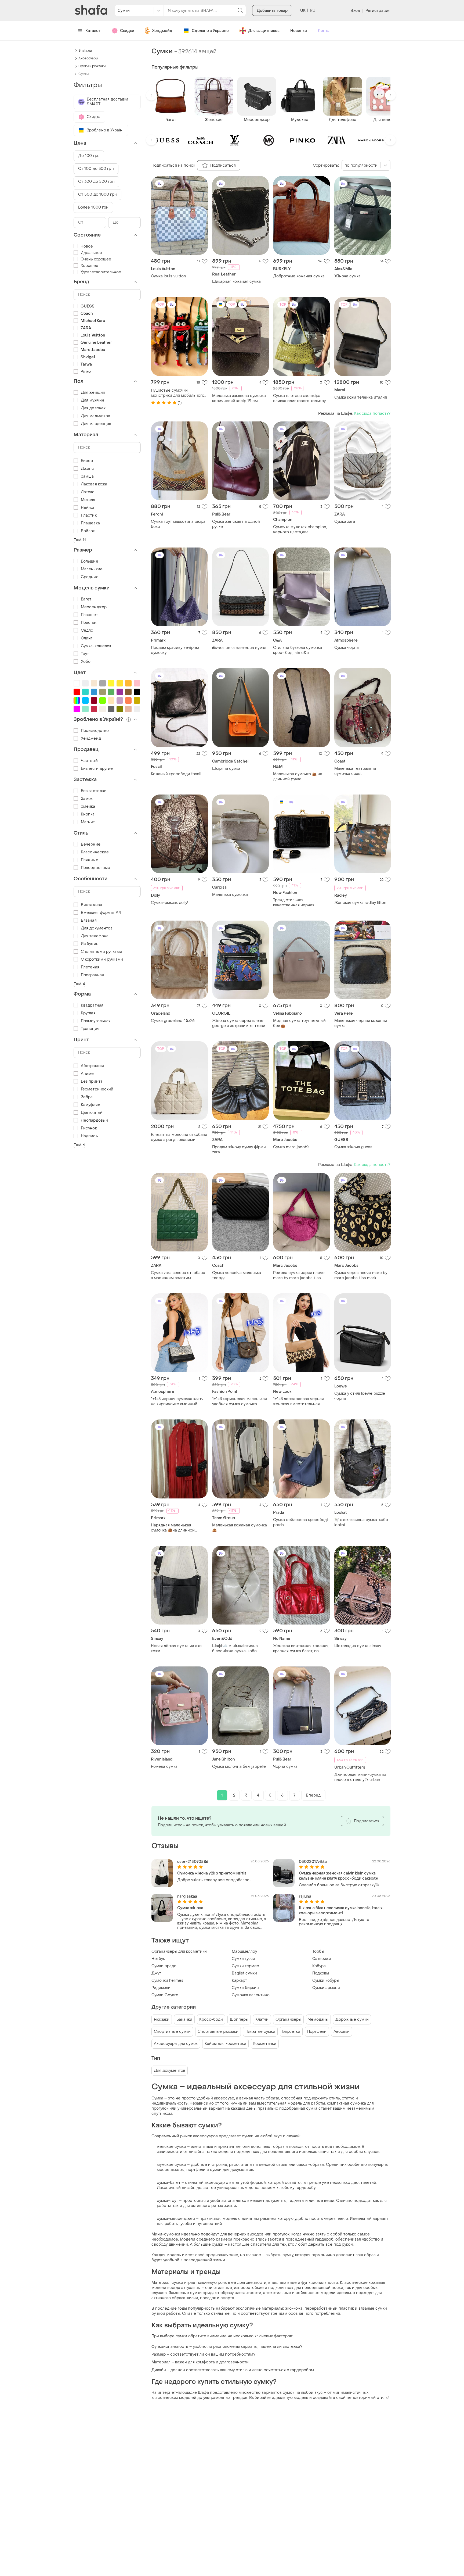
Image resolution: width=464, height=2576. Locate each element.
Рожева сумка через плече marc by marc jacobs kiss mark (299, 1275)
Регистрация (378, 11)
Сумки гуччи (243, 1959)
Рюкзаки (162, 2019)
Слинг (87, 638)
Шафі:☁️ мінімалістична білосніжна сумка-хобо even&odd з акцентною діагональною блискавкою (237, 1648)
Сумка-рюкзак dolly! (170, 903)
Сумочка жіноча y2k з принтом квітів (212, 1873)
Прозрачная (92, 975)
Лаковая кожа (94, 484)
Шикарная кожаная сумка (236, 282)
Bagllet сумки (244, 1973)
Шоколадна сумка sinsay (358, 1646)
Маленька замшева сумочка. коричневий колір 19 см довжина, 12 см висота (239, 398)
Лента (324, 31)
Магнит (88, 822)
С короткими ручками (102, 959)
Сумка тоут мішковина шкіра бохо (178, 524)
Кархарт (239, 1981)
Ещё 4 (79, 984)
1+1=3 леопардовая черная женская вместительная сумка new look (298, 1401)
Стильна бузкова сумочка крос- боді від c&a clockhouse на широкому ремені (298, 650)
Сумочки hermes (167, 1981)
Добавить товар (272, 11)
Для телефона (95, 936)
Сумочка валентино (251, 1995)
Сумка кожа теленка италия (361, 397)
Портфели (317, 2032)
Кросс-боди (211, 2019)
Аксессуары (88, 58)
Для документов (170, 2071)
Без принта (92, 1081)
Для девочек (93, 408)
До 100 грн (89, 156)
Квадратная (92, 1005)
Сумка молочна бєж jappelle (239, 1767)
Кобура (319, 1966)
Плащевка (90, 523)
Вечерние (91, 844)
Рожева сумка (164, 1767)
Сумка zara (345, 522)
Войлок (88, 531)
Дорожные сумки (352, 2019)
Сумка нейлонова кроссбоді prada (300, 1522)
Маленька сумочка (230, 895)
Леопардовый (94, 1120)
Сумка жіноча (190, 1908)
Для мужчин (93, 400)
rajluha (305, 1896)
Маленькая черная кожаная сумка (361, 1023)
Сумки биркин (245, 1988)
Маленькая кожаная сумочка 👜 (240, 1528)
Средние (90, 577)
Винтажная (91, 905)
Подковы (321, 1973)
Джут (156, 1973)
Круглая (88, 1013)
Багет (86, 599)
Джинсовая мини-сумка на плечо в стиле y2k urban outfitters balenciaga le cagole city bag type (363, 1777)
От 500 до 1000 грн (97, 194)
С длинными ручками (102, 952)
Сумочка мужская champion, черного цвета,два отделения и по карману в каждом (300, 529)
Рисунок (89, 1128)
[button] (151, 95)
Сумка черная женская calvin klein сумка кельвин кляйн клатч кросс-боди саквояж (339, 1876)
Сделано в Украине (210, 31)
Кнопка (88, 814)
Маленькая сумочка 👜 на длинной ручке (298, 777)
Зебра (87, 1097)
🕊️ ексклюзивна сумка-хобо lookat (361, 1522)
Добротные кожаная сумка (299, 276)
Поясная (89, 623)
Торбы (318, 1951)
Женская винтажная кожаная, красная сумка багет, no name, (301, 1648)
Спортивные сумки (172, 2032)
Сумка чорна (347, 648)
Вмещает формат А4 (101, 913)
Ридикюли (161, 1988)
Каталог (93, 31)
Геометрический (97, 1089)
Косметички (265, 2044)
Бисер (87, 461)
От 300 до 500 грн (96, 182)
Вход (355, 11)
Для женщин (93, 393)
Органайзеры (288, 2019)
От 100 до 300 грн (96, 169)
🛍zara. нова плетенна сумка (239, 648)
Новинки (299, 31)
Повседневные (95, 868)
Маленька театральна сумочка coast (355, 771)
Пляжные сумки (260, 2032)
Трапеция (90, 1029)
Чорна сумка (285, 1767)
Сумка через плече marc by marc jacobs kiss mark (361, 1275)
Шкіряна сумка (226, 769)
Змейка (88, 806)
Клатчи (262, 2019)
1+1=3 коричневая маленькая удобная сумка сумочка (240, 1401)
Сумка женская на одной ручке (236, 524)
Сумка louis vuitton (168, 276)
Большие (90, 561)
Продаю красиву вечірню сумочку (175, 650)
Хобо (86, 662)
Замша (87, 476)
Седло (87, 630)
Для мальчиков (95, 416)
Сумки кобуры (326, 1981)
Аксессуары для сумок (176, 2044)
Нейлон (88, 508)
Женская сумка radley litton (360, 903)
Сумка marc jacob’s (291, 1147)
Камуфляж (91, 1105)
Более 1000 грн (93, 207)
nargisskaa (187, 1896)
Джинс (88, 469)
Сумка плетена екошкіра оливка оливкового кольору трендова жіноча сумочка (299, 398)
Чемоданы (318, 2019)
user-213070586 (193, 1862)
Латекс (88, 492)
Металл (88, 500)
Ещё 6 (79, 1145)
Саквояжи (322, 1959)
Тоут (85, 654)
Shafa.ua (85, 51)
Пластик (89, 515)
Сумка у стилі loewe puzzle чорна (360, 1396)
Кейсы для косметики (225, 2044)
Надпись (89, 1136)
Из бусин (90, 944)
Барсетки (291, 2032)
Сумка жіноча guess (353, 1147)
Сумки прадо (164, 1966)
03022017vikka (313, 1862)
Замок (87, 799)
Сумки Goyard (165, 1995)
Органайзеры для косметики (179, 1951)
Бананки (184, 2019)
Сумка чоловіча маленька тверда (237, 1275)
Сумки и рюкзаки (92, 66)
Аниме (87, 1074)
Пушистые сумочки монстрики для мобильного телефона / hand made (178, 393)
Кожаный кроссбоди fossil (176, 774)
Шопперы (239, 2019)
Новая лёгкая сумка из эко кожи (176, 1648)
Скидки (127, 31)
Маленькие (92, 569)
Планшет (89, 615)
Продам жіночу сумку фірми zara (239, 1150)
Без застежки (94, 791)
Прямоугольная (96, 1021)
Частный (89, 761)
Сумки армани (326, 1988)
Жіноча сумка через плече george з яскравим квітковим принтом (240, 1023)
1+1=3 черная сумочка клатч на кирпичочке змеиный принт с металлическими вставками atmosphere (177, 1401)
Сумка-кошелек (96, 646)
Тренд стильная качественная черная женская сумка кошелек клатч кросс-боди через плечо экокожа (296, 903)
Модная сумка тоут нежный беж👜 (299, 1023)
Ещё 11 (80, 540)
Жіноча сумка (347, 276)
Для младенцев (96, 424)
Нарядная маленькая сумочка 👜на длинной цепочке (173, 1528)
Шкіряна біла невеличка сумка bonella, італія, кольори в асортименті (341, 1910)
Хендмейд (162, 31)
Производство (95, 731)
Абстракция (92, 1066)
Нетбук (158, 1959)
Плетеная (90, 967)
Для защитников (264, 31)
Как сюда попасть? (372, 414)
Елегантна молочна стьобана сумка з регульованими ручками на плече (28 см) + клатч (179, 1137)
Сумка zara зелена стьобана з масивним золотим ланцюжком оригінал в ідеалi (179, 1275)
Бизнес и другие (97, 769)
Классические (95, 852)
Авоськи (342, 2032)
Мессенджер (94, 607)
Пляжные (90, 860)
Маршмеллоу (244, 1951)
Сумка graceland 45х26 (173, 1021)
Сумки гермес (245, 1966)
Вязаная (89, 920)
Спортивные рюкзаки (218, 2032)
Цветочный (92, 1113)
